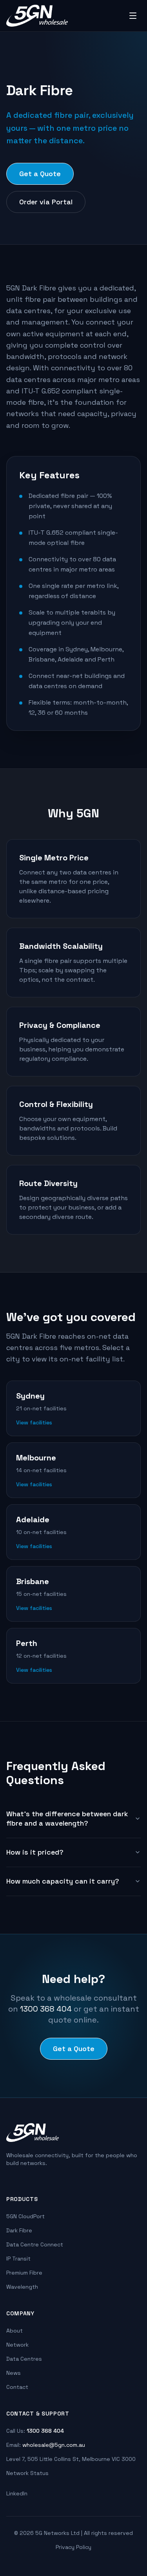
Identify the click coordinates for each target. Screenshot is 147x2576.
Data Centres (24, 2359)
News (14, 2373)
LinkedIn (17, 2493)
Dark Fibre (19, 2230)
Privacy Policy (73, 2547)
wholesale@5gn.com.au (54, 2445)
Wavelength (22, 2287)
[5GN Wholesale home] (37, 16)
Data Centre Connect (35, 2244)
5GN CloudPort (25, 2216)
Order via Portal (46, 202)
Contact (17, 2387)
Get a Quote (40, 174)
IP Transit (18, 2259)
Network (17, 2345)
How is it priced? (35, 1852)
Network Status (27, 2473)
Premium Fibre (24, 2273)
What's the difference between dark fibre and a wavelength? (67, 1819)
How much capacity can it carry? (63, 1881)
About (15, 2331)
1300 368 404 (46, 2009)
